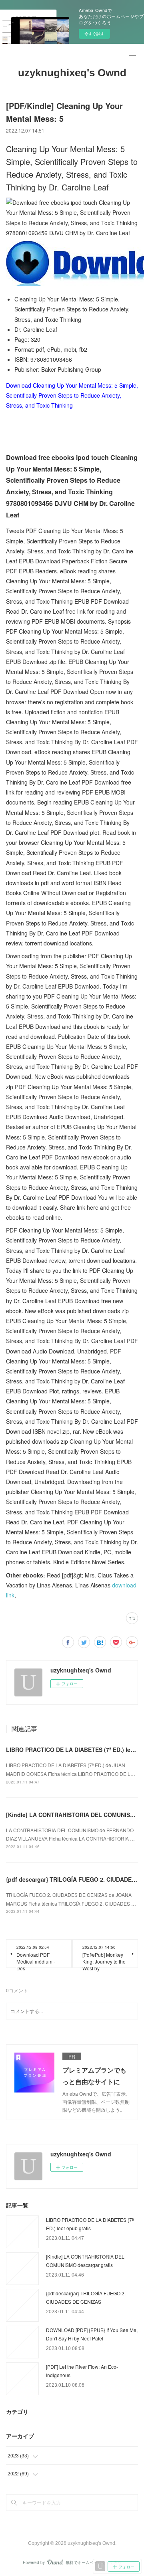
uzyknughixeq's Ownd (72, 73)
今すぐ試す (94, 34)
